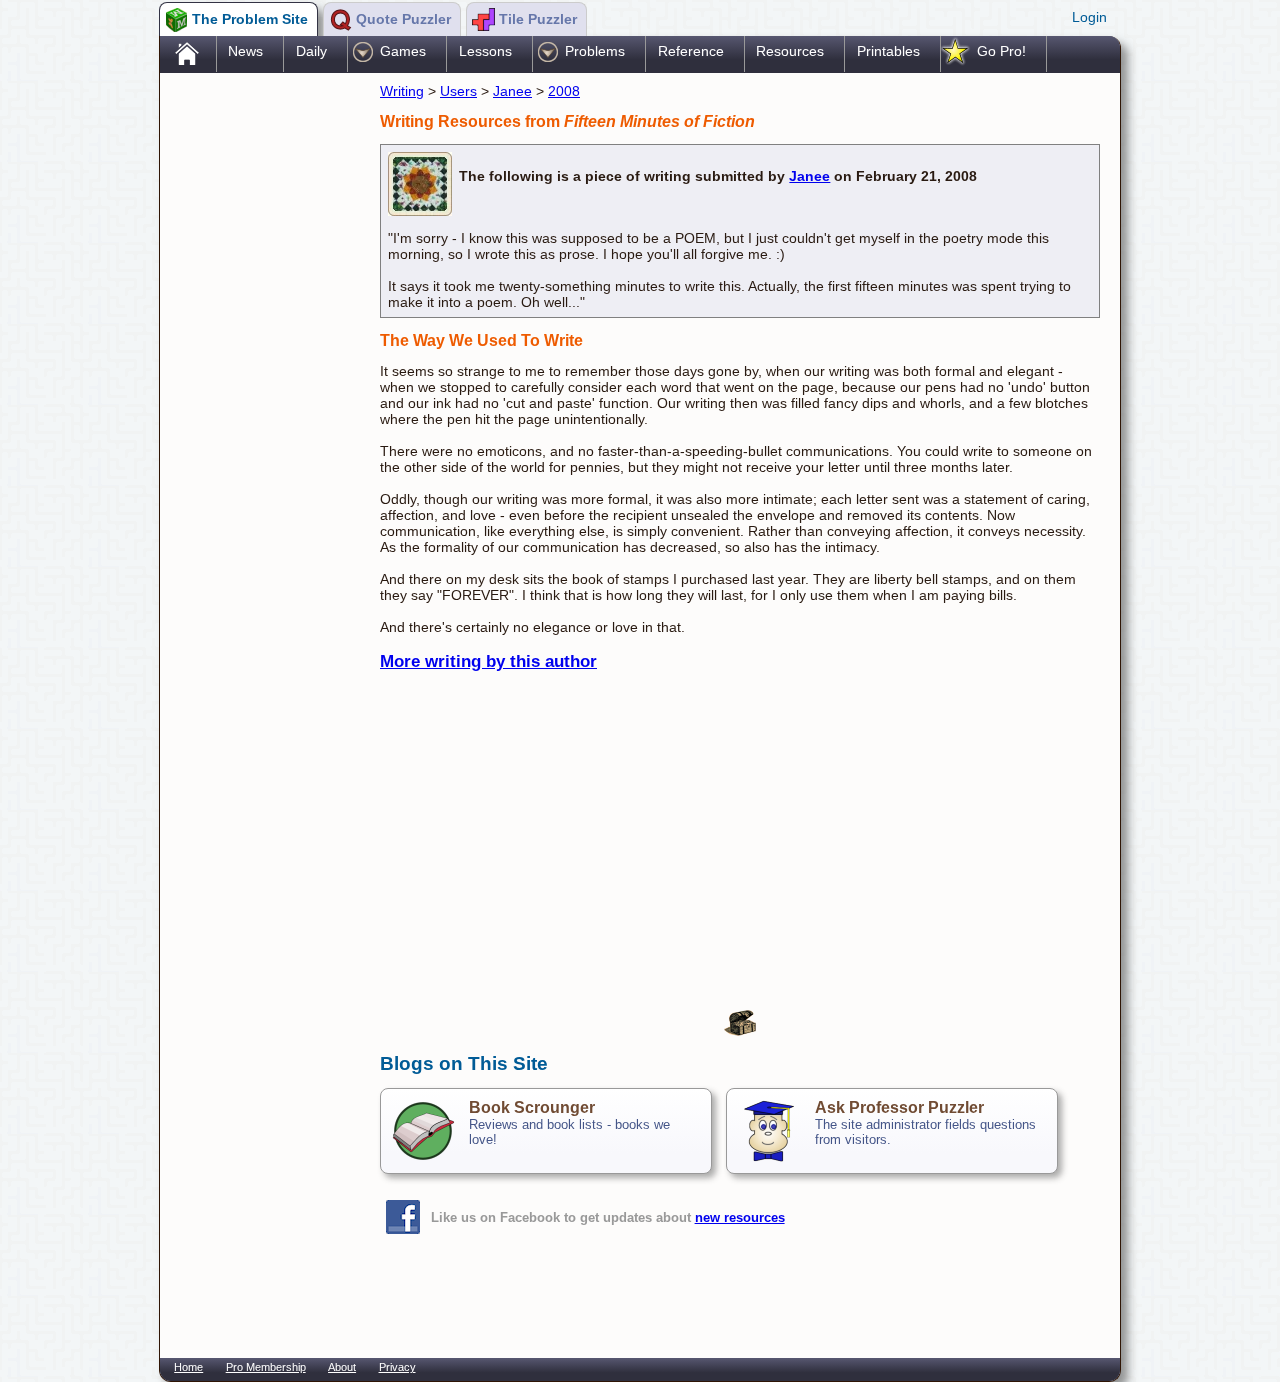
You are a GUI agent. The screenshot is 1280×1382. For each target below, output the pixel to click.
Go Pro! (1001, 51)
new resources (740, 1217)
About (342, 1367)
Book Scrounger (532, 1107)
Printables (888, 51)
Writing (402, 91)
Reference (691, 51)
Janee (512, 91)
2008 (564, 91)
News (245, 51)
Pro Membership (266, 1367)
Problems (595, 51)
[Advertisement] (260, 393)
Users (458, 91)
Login (1089, 17)
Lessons (485, 51)
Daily (311, 51)
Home (188, 1367)
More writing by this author (488, 661)
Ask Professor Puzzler (899, 1107)
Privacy (397, 1367)
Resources (790, 51)
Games (403, 51)
